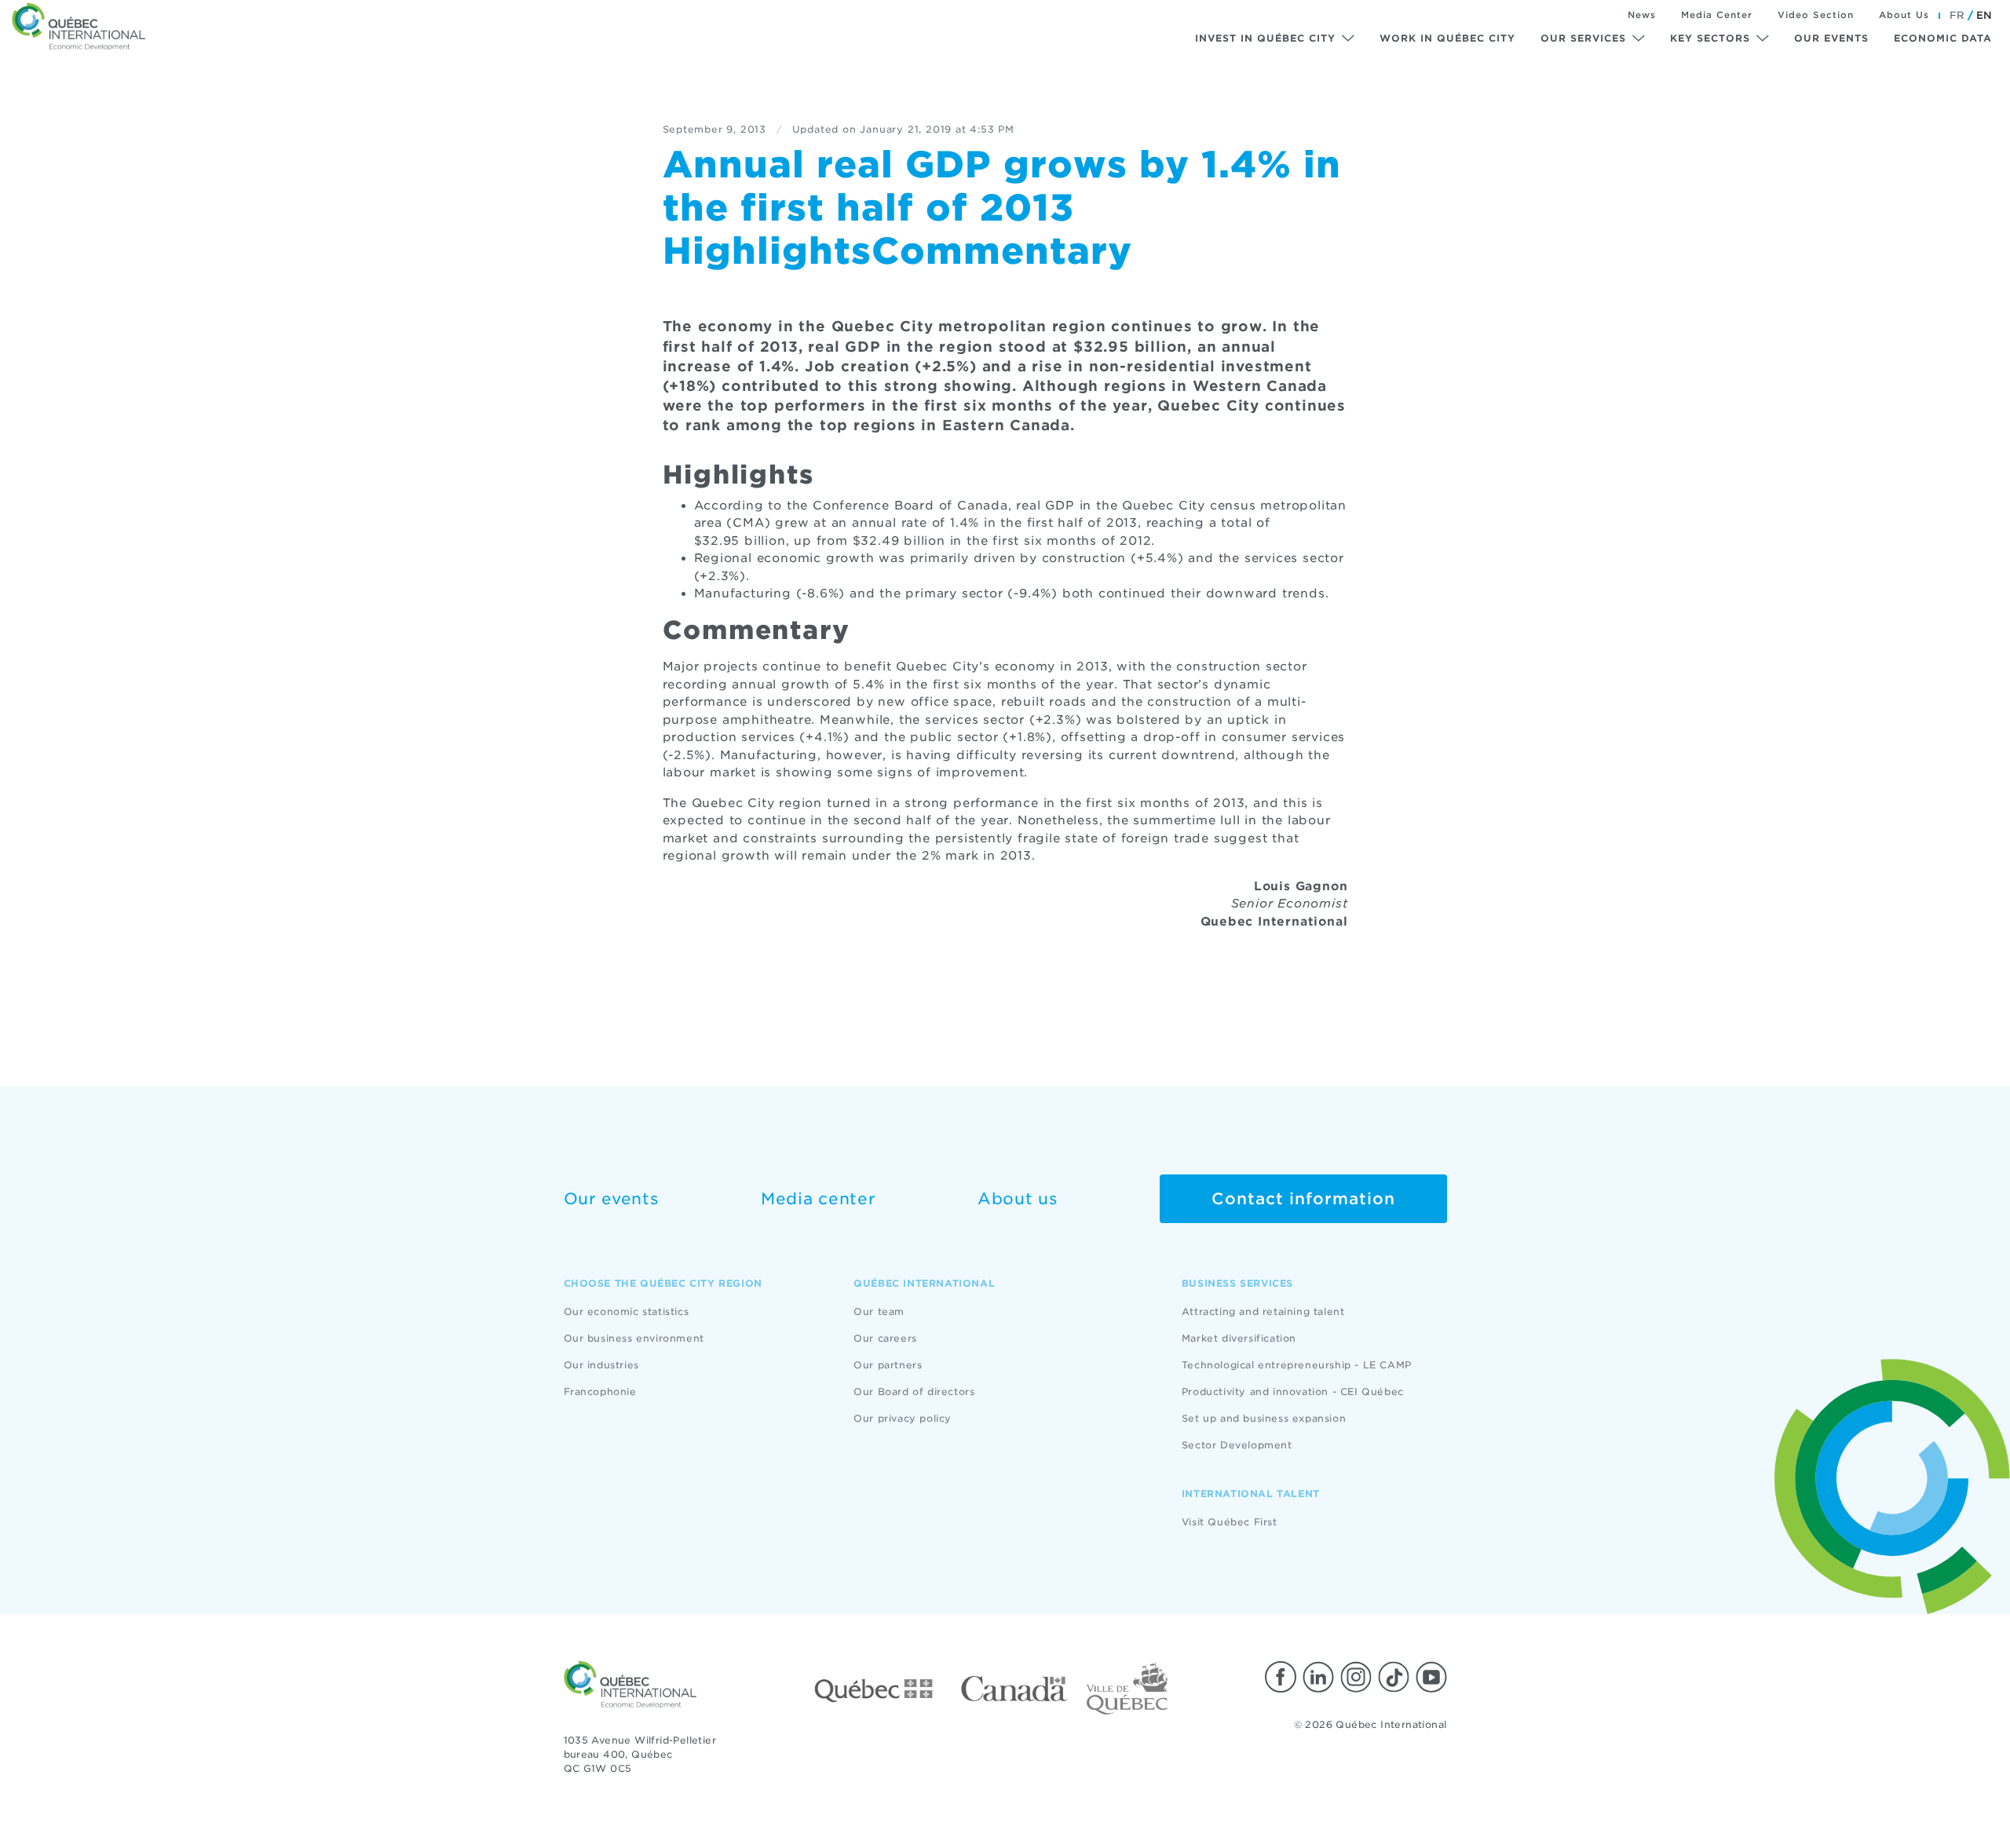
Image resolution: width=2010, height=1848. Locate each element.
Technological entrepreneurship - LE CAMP (1297, 1365)
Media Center (1717, 15)
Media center (818, 1199)
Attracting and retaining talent (1263, 1311)
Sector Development (1237, 1445)
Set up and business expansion (1264, 1418)
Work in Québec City (1447, 38)
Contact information (1303, 1199)
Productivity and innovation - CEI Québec (1293, 1391)
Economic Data (1943, 38)
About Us (1904, 15)
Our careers (885, 1338)
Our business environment (634, 1338)
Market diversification (1239, 1338)
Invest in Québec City (1265, 38)
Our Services (1583, 38)
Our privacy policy (903, 1418)
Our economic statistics (627, 1311)
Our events (1831, 38)
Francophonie (600, 1391)
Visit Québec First (1230, 1522)
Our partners (888, 1365)
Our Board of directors (914, 1391)
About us (1018, 1199)
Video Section (1816, 15)
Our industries (601, 1365)
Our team (879, 1311)
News (1642, 15)
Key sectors (1710, 38)
